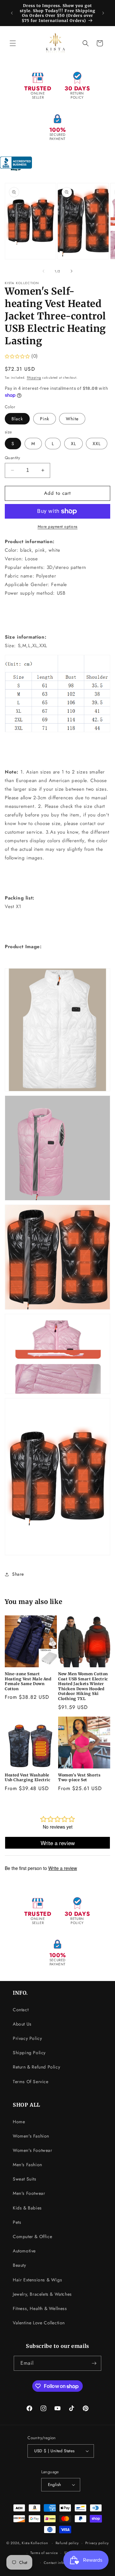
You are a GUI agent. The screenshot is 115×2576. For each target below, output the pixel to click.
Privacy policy (97, 2543)
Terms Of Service (31, 2082)
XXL (97, 444)
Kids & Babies (27, 2208)
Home (19, 2122)
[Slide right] (72, 271)
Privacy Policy (27, 2038)
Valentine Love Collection (39, 2323)
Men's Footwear (29, 2193)
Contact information (61, 2563)
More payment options (58, 527)
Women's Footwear (33, 2150)
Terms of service (44, 2553)
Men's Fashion (27, 2165)
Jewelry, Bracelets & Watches (42, 2294)
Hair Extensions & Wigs (37, 2280)
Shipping (34, 378)
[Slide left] (43, 271)
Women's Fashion (31, 2136)
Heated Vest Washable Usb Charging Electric (28, 1778)
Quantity (12, 458)
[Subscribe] (94, 2363)
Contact (21, 2010)
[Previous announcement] (12, 13)
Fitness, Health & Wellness (40, 2308)
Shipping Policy (29, 2053)
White (72, 419)
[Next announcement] (103, 13)
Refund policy (67, 2543)
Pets (17, 2222)
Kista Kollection (35, 2543)
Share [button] (18, 1574)
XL (73, 444)
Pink (45, 419)
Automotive (24, 2251)
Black (17, 419)
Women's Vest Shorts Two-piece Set (79, 1778)
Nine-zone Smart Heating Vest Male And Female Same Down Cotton (28, 1681)
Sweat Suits (25, 2179)
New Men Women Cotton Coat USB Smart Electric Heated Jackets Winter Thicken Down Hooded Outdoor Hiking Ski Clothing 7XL (83, 1686)
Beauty (19, 2265)
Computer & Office (32, 2236)
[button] (13, 43)
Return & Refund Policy (36, 2067)
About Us (22, 2024)
